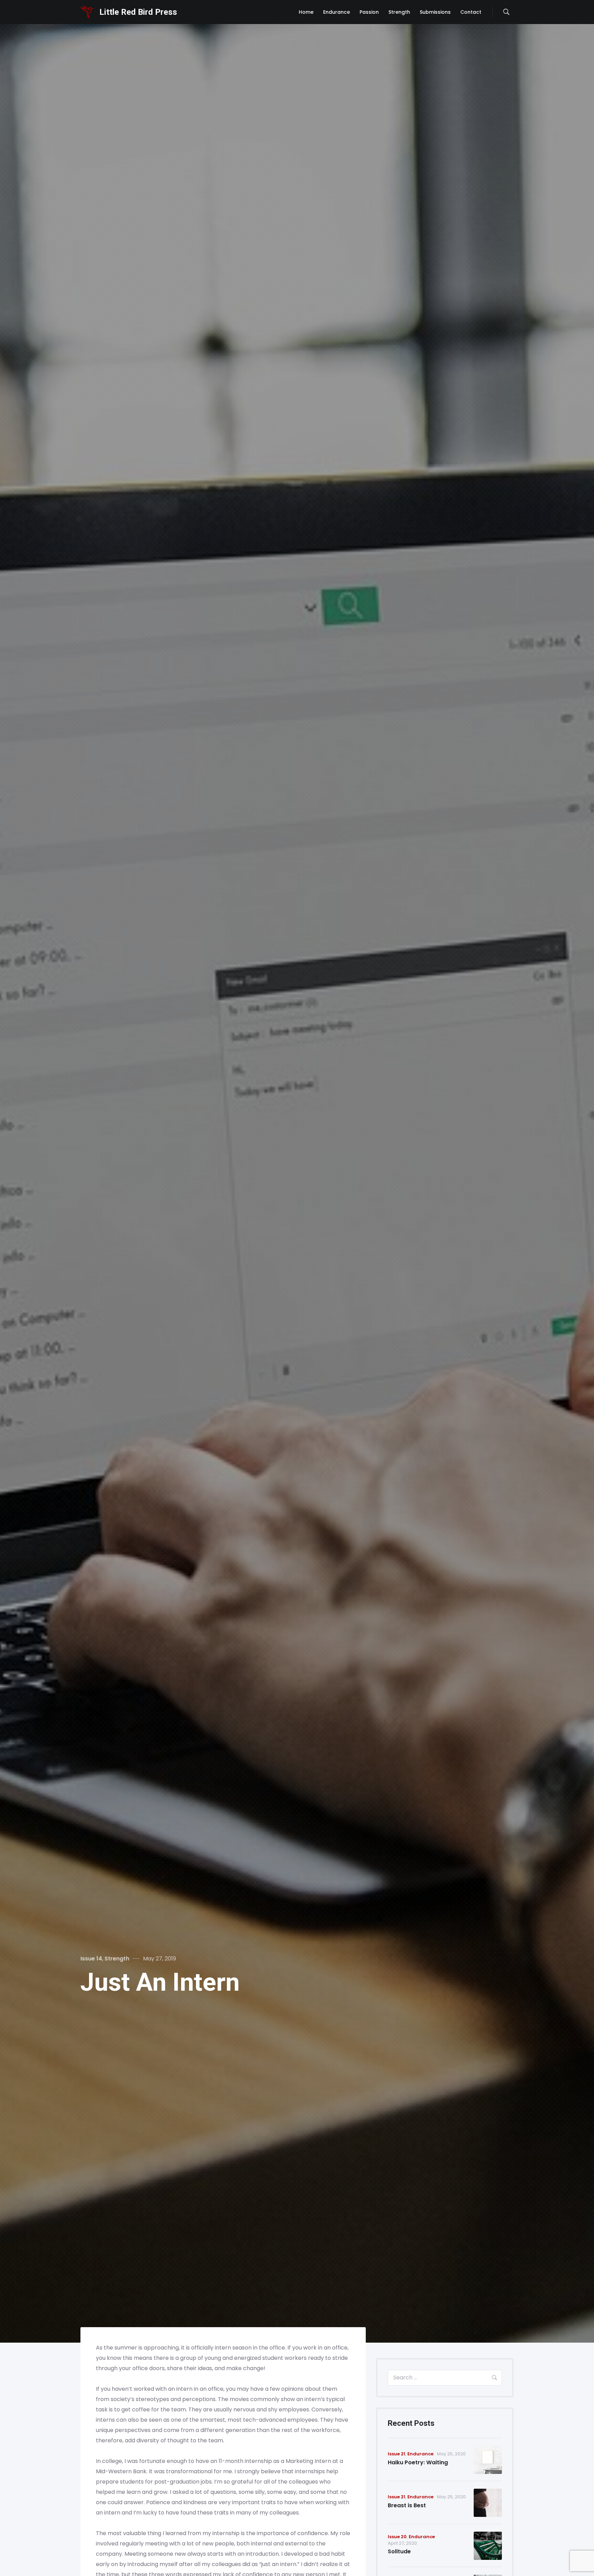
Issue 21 (397, 2454)
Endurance (420, 2454)
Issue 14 (91, 1959)
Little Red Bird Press (138, 12)
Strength (117, 1959)
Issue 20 (397, 2537)
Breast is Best (407, 2505)
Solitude (399, 2551)
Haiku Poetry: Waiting (418, 2462)
